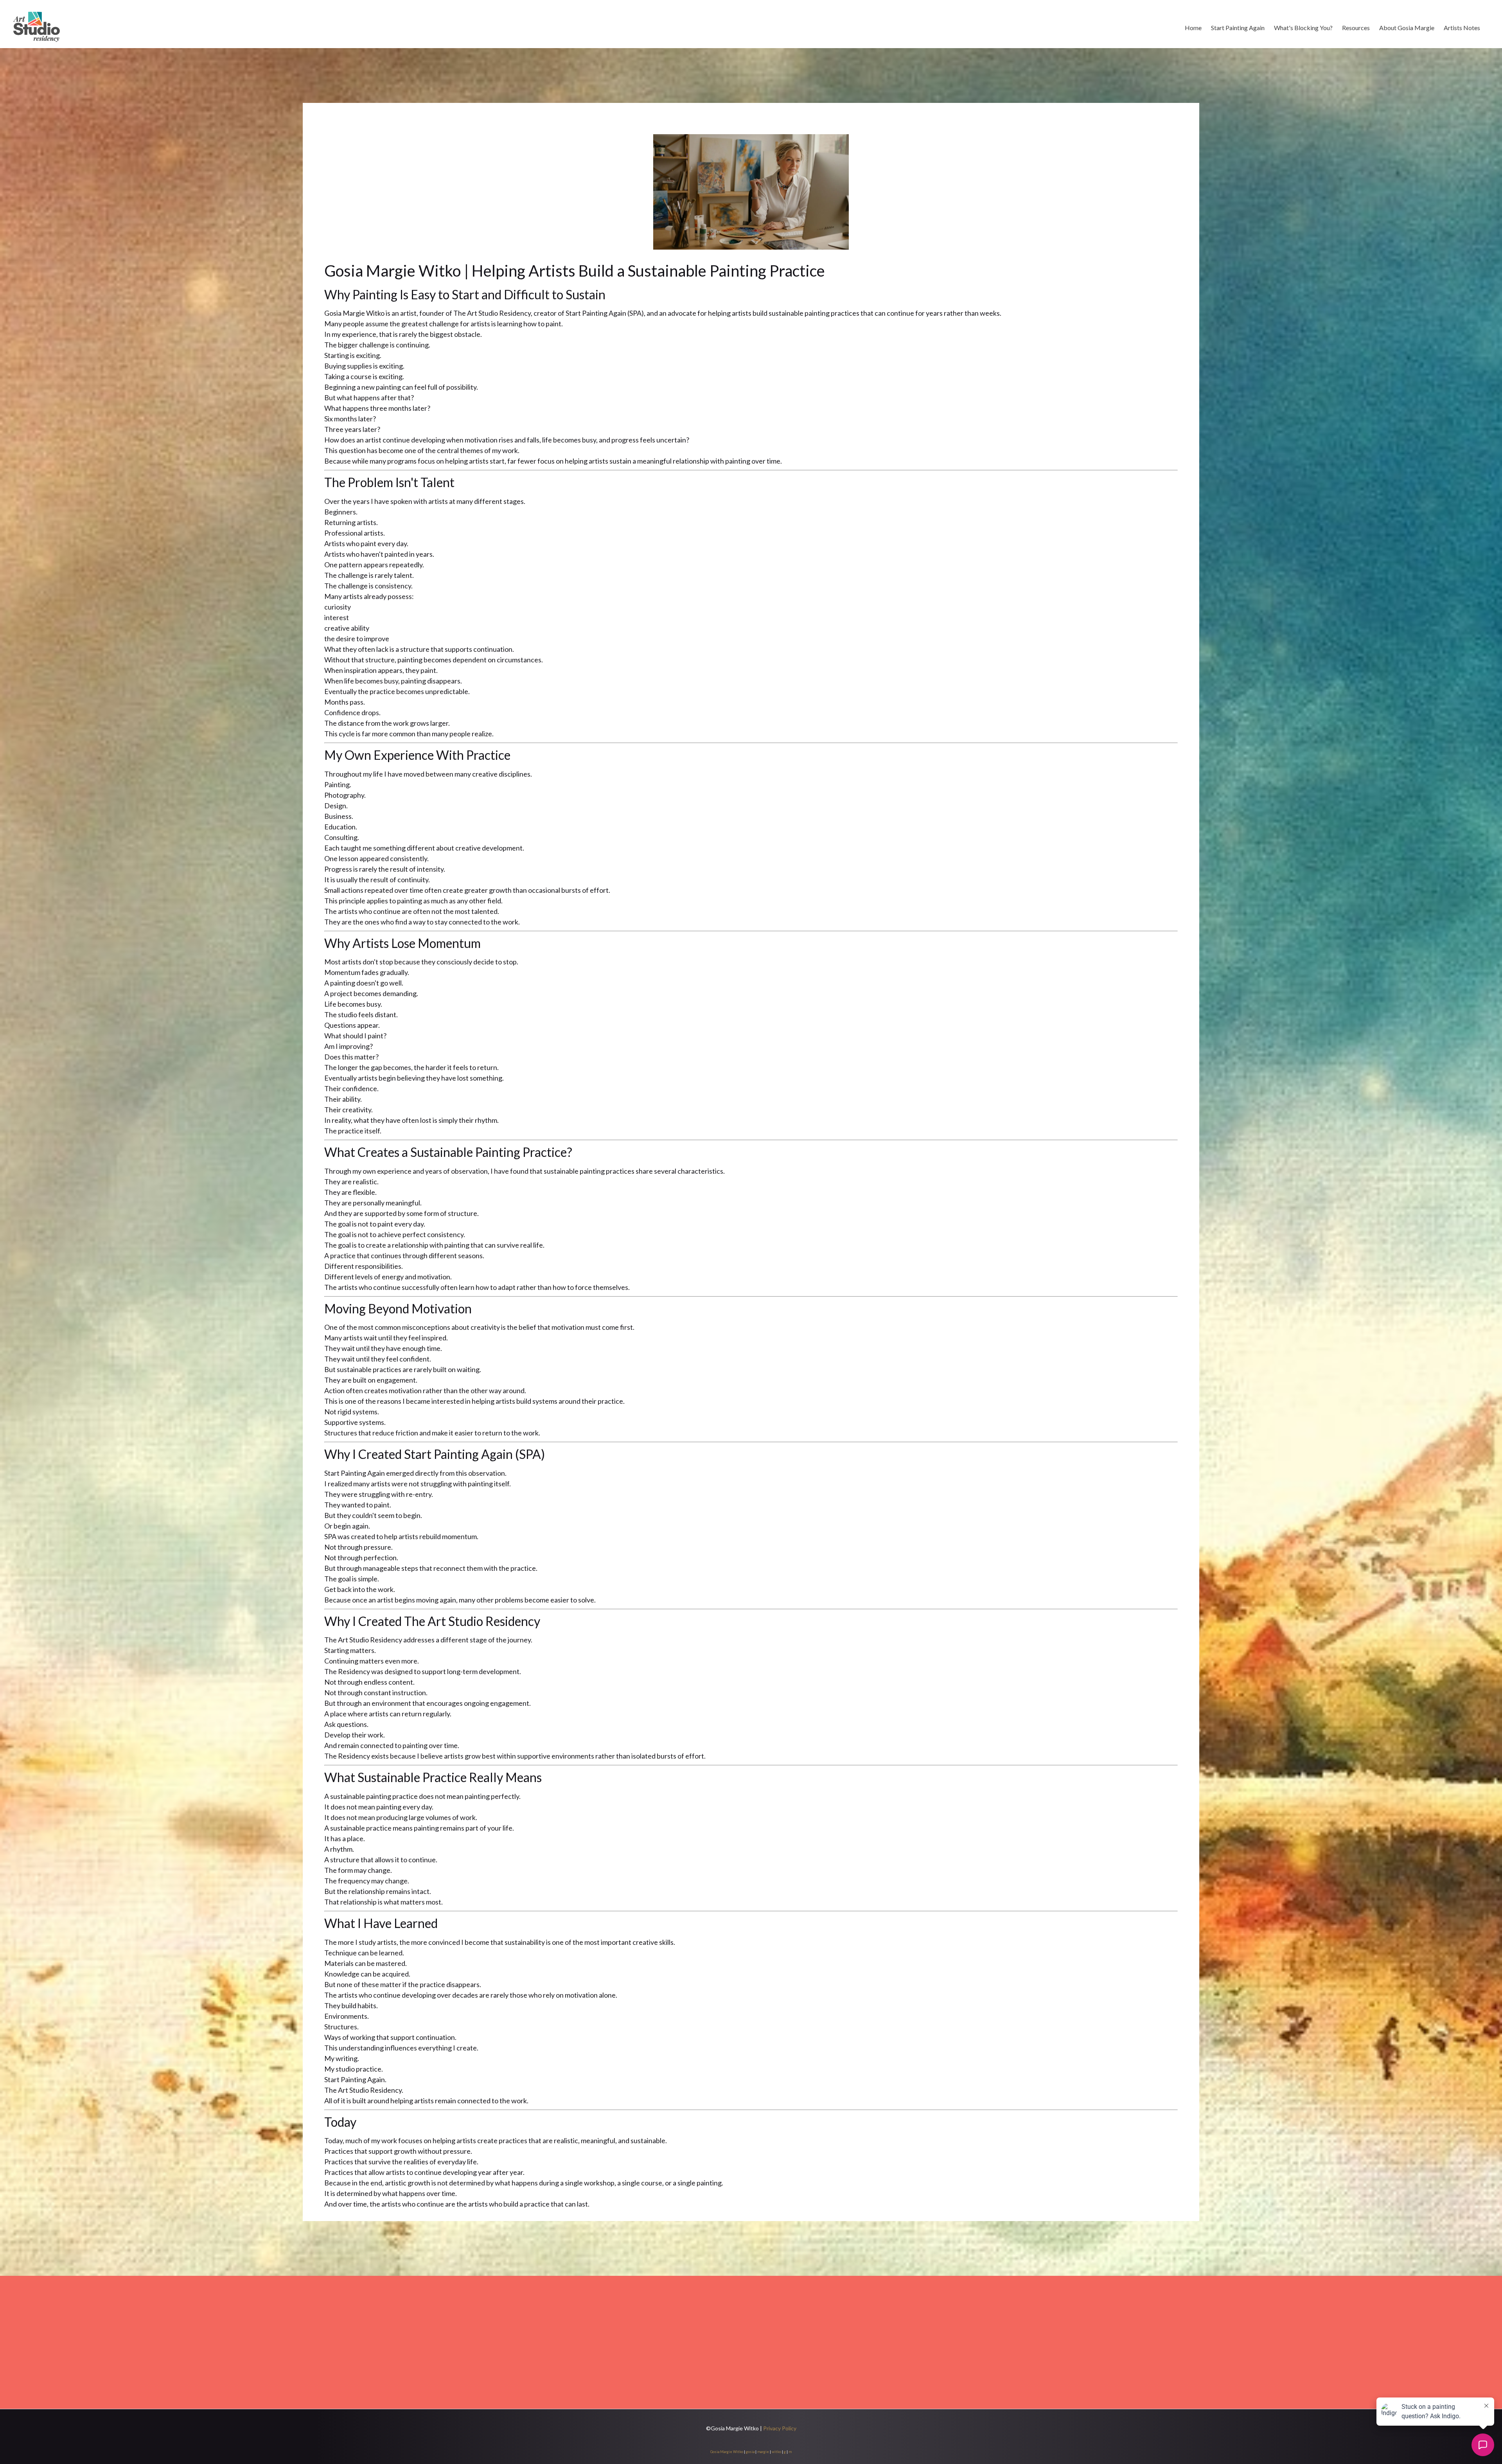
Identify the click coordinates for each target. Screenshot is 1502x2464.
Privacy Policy (780, 2428)
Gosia (715, 2452)
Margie (726, 2452)
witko (776, 2452)
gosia (750, 2452)
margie (763, 2452)
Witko (738, 2452)
